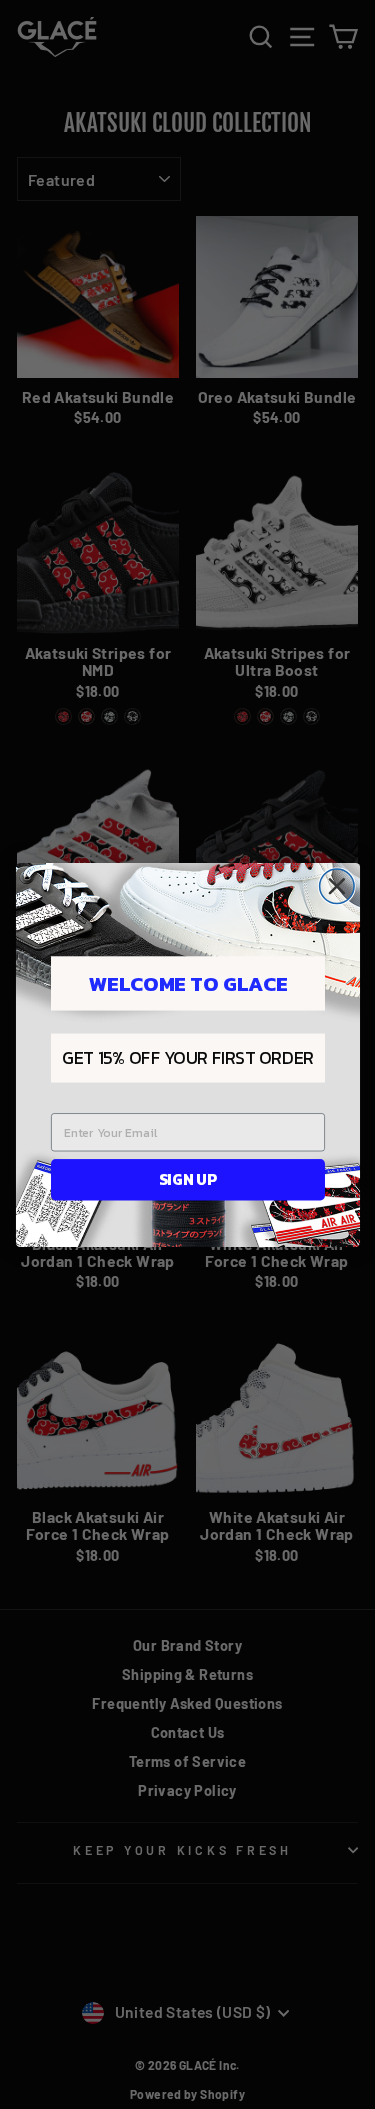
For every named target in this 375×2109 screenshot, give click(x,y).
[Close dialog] (336, 886)
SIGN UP (187, 1178)
